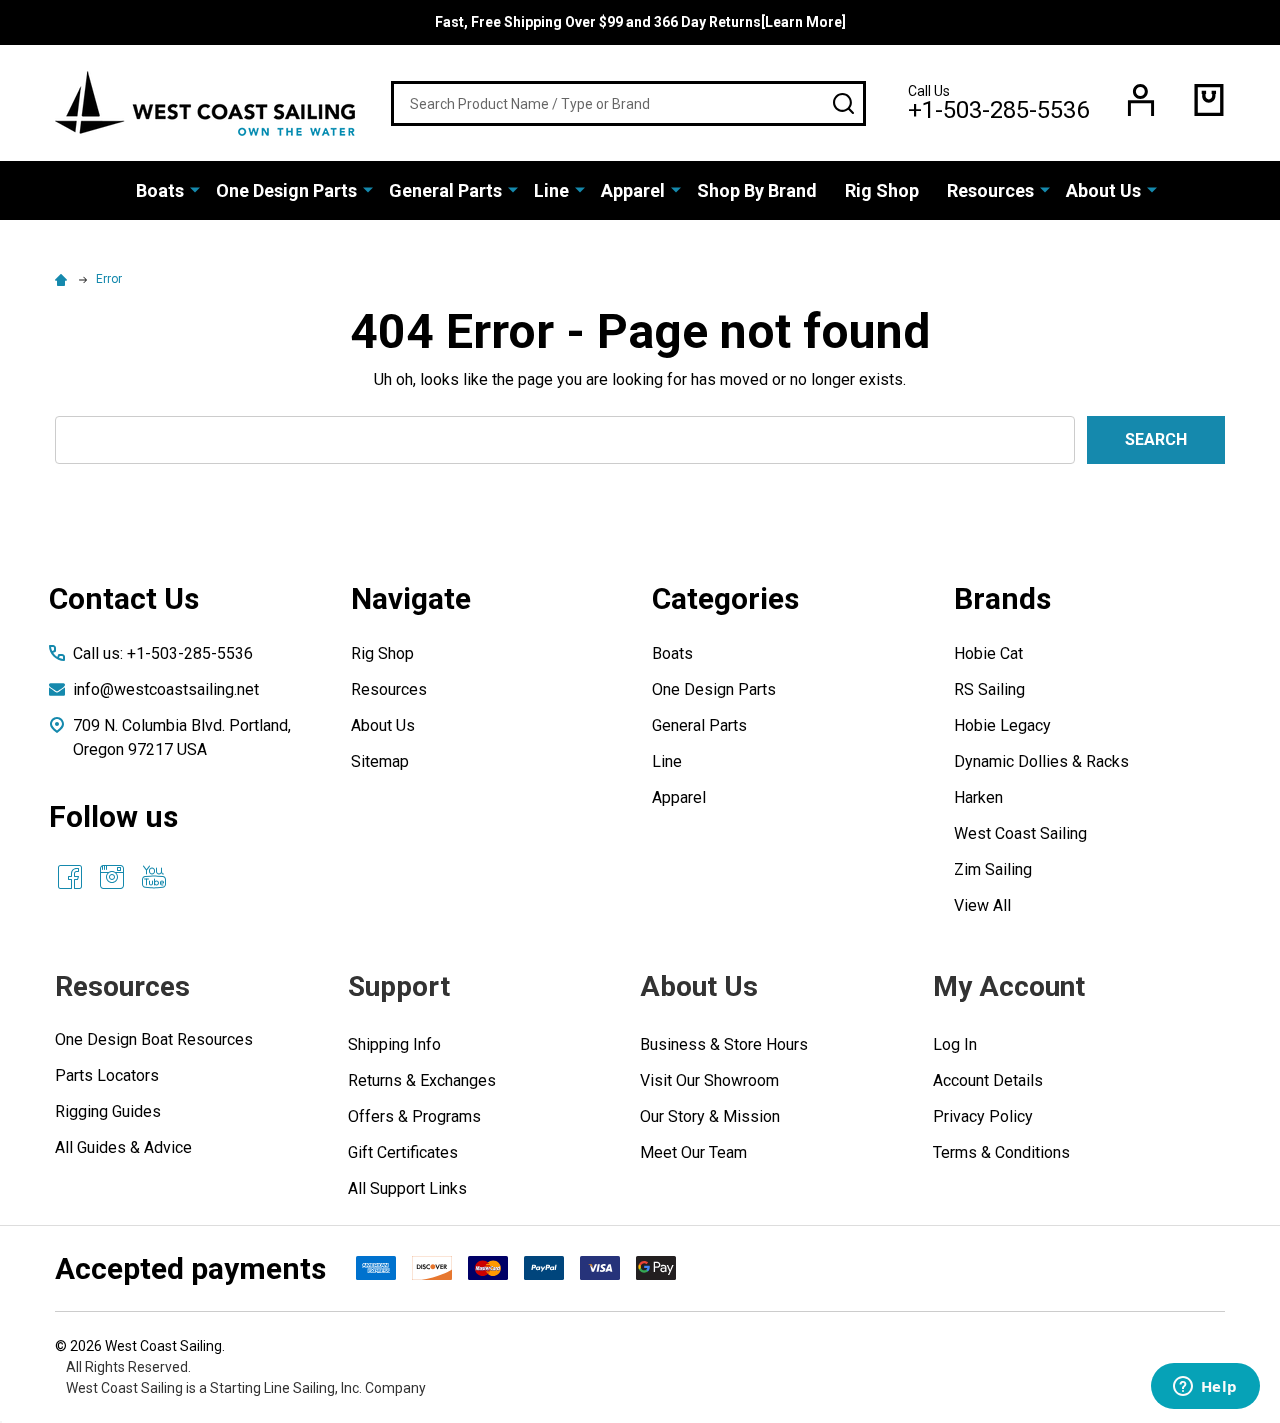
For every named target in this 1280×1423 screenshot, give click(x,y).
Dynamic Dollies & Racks (1041, 761)
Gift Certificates (403, 1152)
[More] (195, 189)
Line (551, 190)
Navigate (411, 598)
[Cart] (1209, 100)
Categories (725, 598)
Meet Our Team (693, 1152)
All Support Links (407, 1188)
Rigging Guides (108, 1111)
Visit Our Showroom (709, 1080)
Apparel (633, 190)
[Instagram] (112, 877)
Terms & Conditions (1001, 1152)
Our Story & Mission (710, 1116)
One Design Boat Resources (154, 1039)
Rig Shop (882, 190)
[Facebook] (70, 877)
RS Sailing (989, 689)
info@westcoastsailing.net (166, 689)
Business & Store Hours (724, 1044)
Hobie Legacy (1002, 725)
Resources (990, 190)
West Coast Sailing (1020, 833)
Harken (978, 797)
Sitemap (380, 761)
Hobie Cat (988, 653)
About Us (1103, 190)
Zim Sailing (993, 869)
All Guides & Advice (123, 1147)
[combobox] (628, 103)
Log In (955, 1044)
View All (982, 905)
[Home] (64, 279)
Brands (1002, 598)
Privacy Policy (983, 1116)
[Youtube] (154, 877)
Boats (160, 190)
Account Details (988, 1080)
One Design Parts (286, 190)
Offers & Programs (414, 1116)
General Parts (445, 190)
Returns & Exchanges (422, 1080)
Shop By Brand (757, 190)
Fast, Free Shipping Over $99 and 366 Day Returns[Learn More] (640, 22)
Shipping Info (394, 1044)
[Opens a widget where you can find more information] (1205, 1388)
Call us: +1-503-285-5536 (163, 653)
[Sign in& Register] (1141, 100)
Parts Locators (107, 1075)
